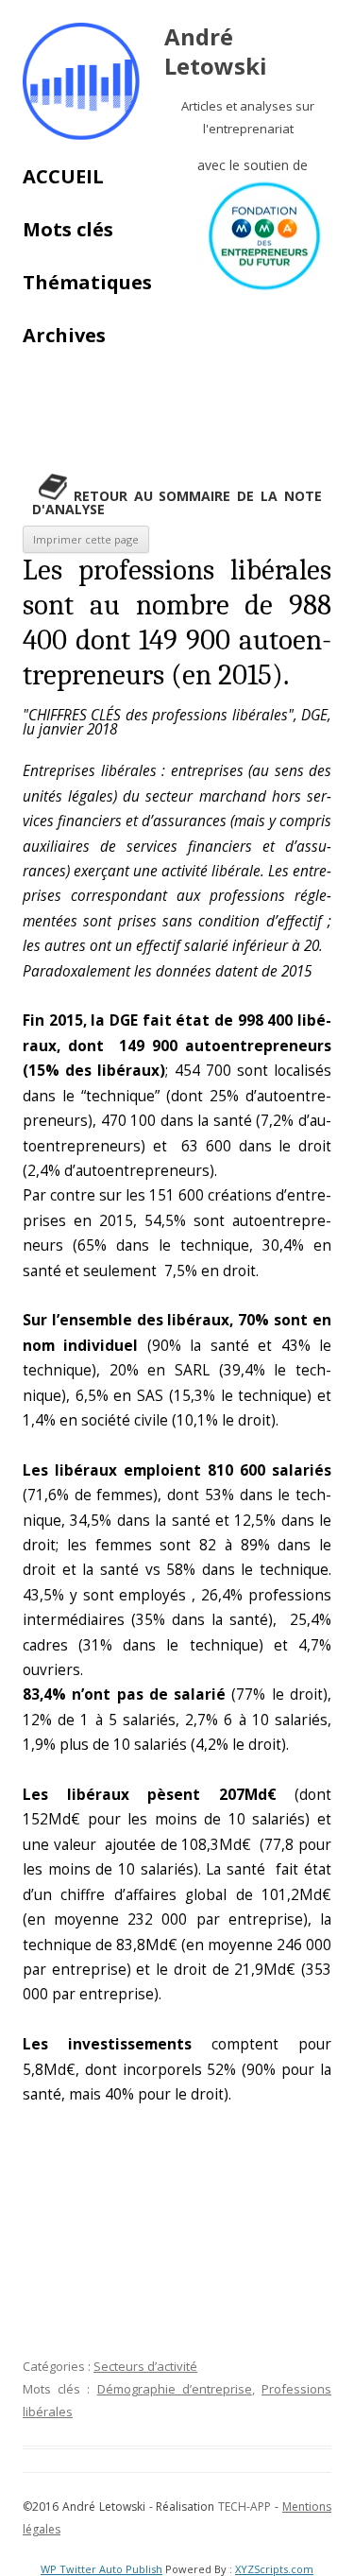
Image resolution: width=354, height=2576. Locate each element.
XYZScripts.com (274, 2569)
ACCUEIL (63, 176)
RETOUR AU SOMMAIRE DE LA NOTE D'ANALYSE (177, 502)
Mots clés (68, 229)
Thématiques (87, 282)
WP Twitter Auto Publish (101, 2569)
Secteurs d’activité (145, 2366)
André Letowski (216, 52)
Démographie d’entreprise (175, 2389)
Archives (64, 335)
